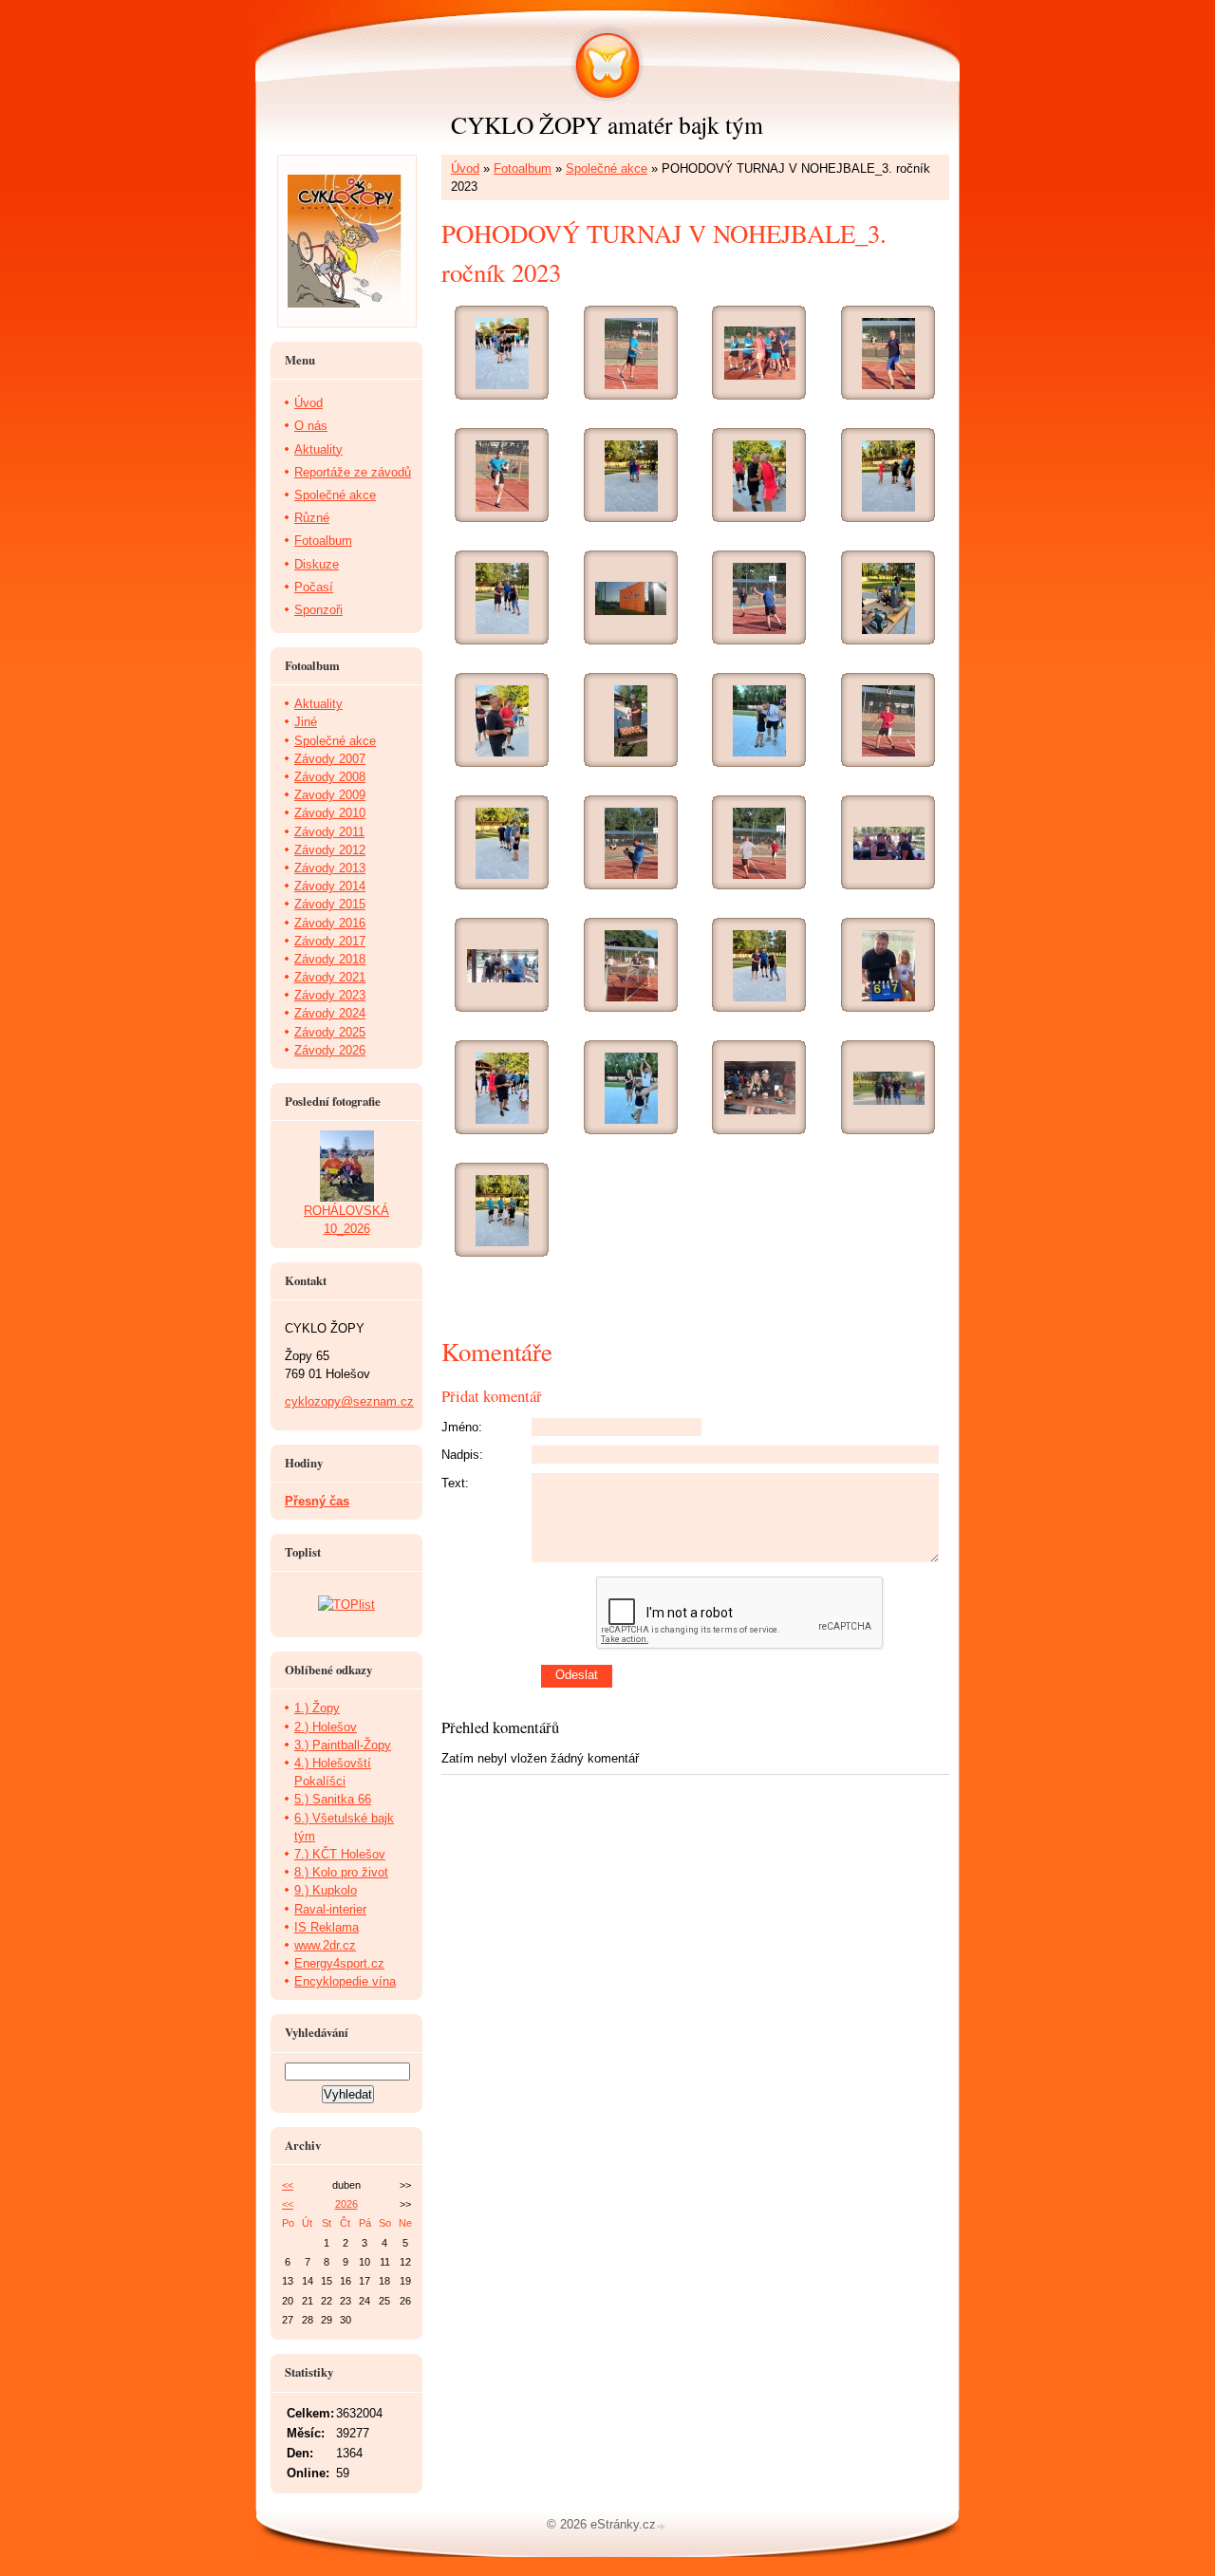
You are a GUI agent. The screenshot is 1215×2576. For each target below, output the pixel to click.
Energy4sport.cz (339, 1963)
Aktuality (318, 449)
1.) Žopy (317, 1708)
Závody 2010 (330, 813)
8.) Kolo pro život (341, 1872)
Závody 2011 (329, 832)
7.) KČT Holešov (340, 1854)
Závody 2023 (330, 995)
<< (288, 2185)
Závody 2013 (330, 868)
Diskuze (317, 564)
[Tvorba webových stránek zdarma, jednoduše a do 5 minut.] (663, 2526)
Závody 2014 (330, 886)
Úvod (465, 168)
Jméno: (462, 1427)
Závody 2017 (330, 941)
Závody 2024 (330, 1013)
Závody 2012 (330, 850)
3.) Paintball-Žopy (343, 1745)
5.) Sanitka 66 (333, 1799)
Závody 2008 (330, 777)
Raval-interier (330, 1909)
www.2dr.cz (325, 1945)
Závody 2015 (330, 904)
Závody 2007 (330, 759)
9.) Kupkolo (326, 1890)
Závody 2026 (330, 1050)
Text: (455, 1483)
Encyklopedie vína (345, 1981)
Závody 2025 (330, 1032)
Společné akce (607, 168)
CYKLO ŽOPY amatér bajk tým (607, 124)
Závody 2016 (330, 923)
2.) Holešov (326, 1727)
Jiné (306, 722)
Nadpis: (462, 1455)
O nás (311, 426)
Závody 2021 (330, 977)
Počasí (314, 587)
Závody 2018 (330, 959)
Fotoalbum (523, 168)
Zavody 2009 (330, 795)
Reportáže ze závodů (353, 472)
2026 (346, 2204)
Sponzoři (318, 610)
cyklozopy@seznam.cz (349, 1401)
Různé (312, 518)
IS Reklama (327, 1927)
